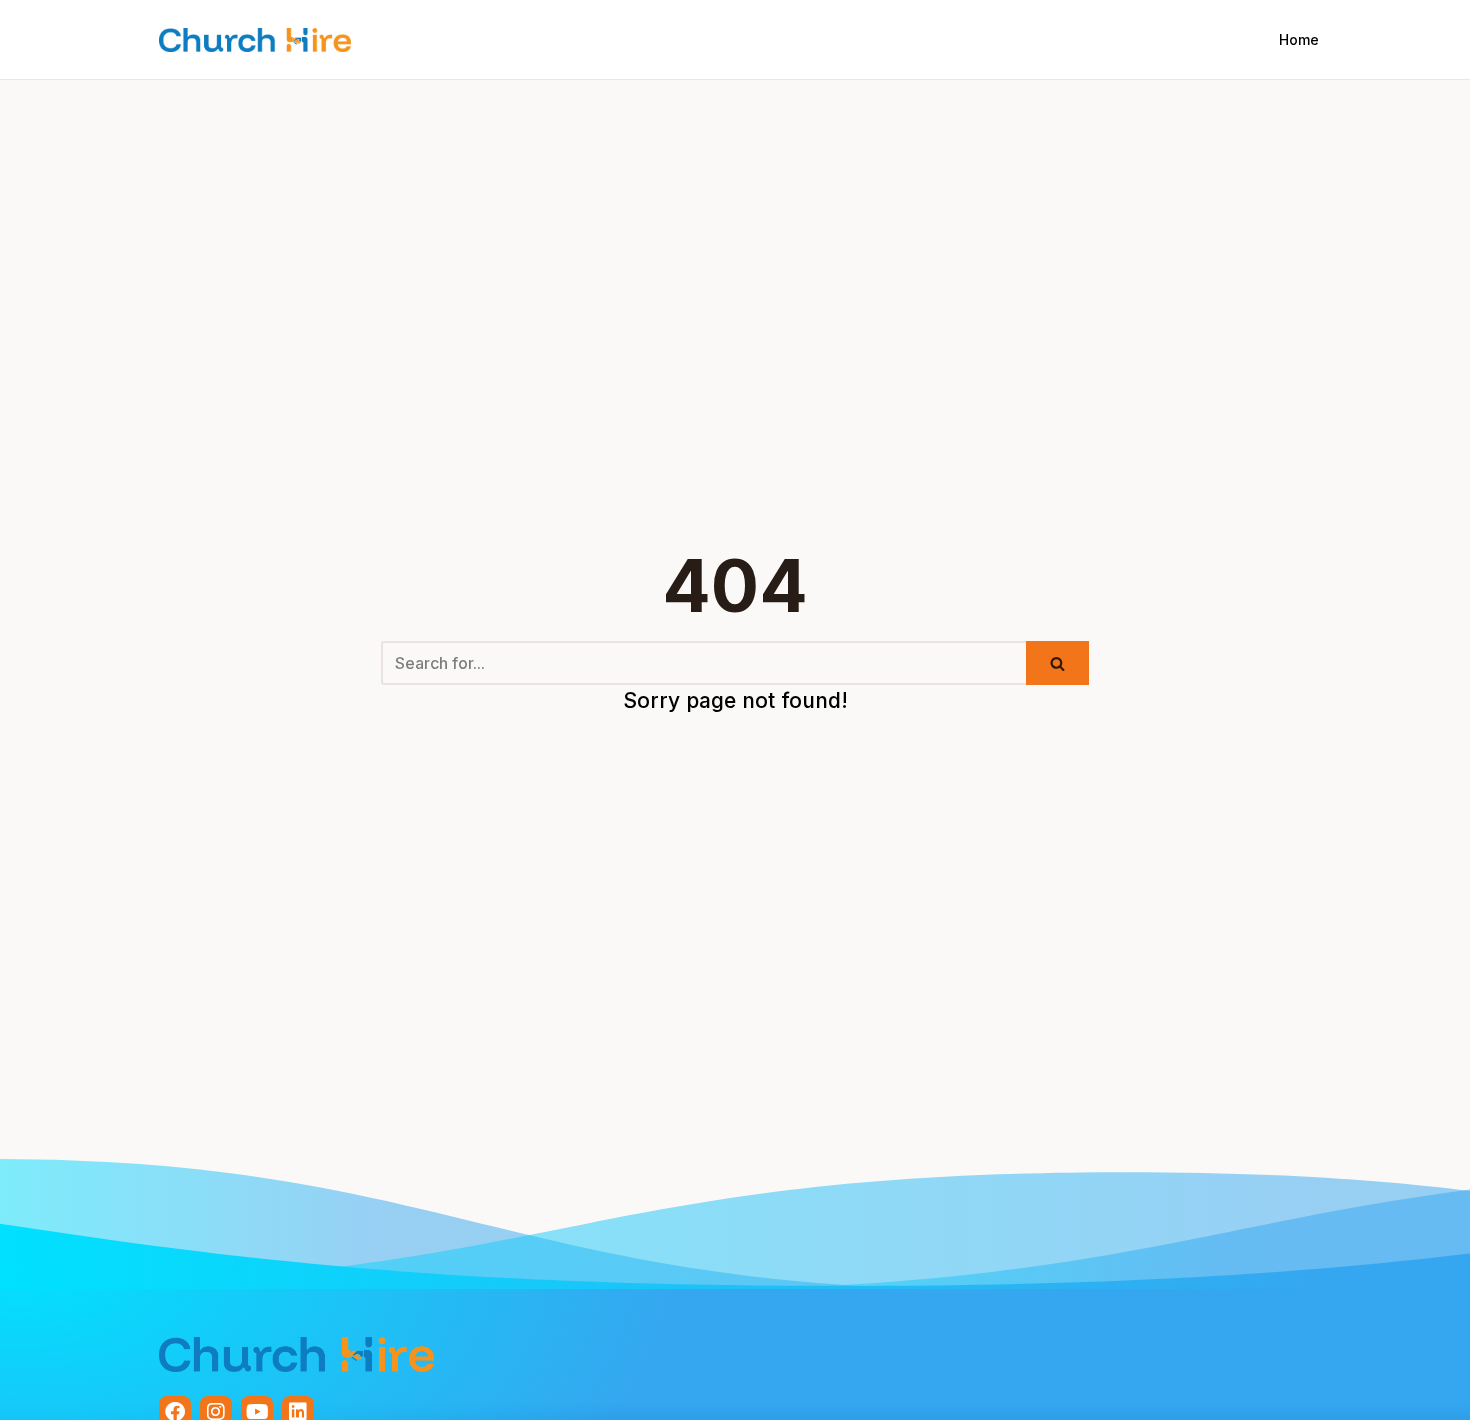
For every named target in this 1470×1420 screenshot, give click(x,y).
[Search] (1057, 663)
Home (1299, 39)
